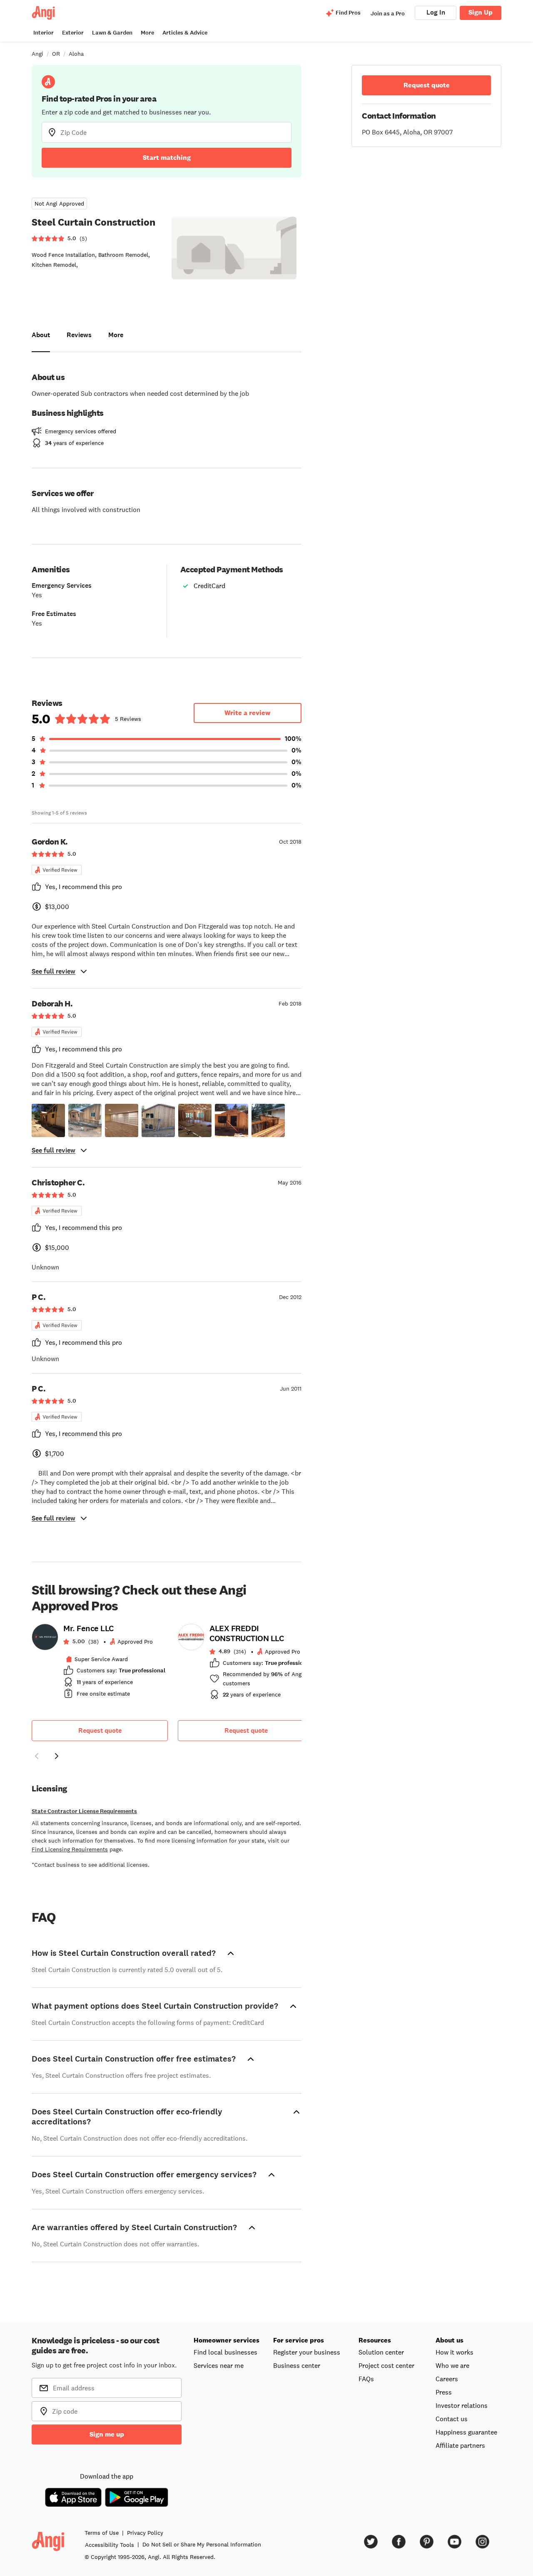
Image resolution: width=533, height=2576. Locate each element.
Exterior (73, 33)
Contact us (452, 2419)
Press (444, 2392)
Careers (447, 2379)
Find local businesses (225, 2352)
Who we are (452, 2365)
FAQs (366, 2379)
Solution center (381, 2352)
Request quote (100, 1730)
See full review (54, 971)
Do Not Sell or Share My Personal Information (202, 2544)
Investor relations (462, 2405)
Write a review (247, 713)
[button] (48, 1120)
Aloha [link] (76, 54)
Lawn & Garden (112, 33)
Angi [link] (37, 54)
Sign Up (481, 12)
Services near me (219, 2365)
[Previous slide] (37, 1756)
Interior (44, 33)
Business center (297, 2365)
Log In (436, 12)
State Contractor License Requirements (84, 1811)
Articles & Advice (185, 33)
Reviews (79, 335)
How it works (455, 2352)
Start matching (167, 158)
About (41, 335)
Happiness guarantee (466, 2432)
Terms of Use (102, 2533)
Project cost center (386, 2365)
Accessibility (110, 2545)
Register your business (307, 2352)
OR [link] (56, 54)
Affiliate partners (460, 2445)
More (147, 33)
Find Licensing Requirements (70, 1849)
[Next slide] (57, 1756)
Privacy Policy (145, 2533)
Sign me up (107, 2434)
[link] (100, 1664)
